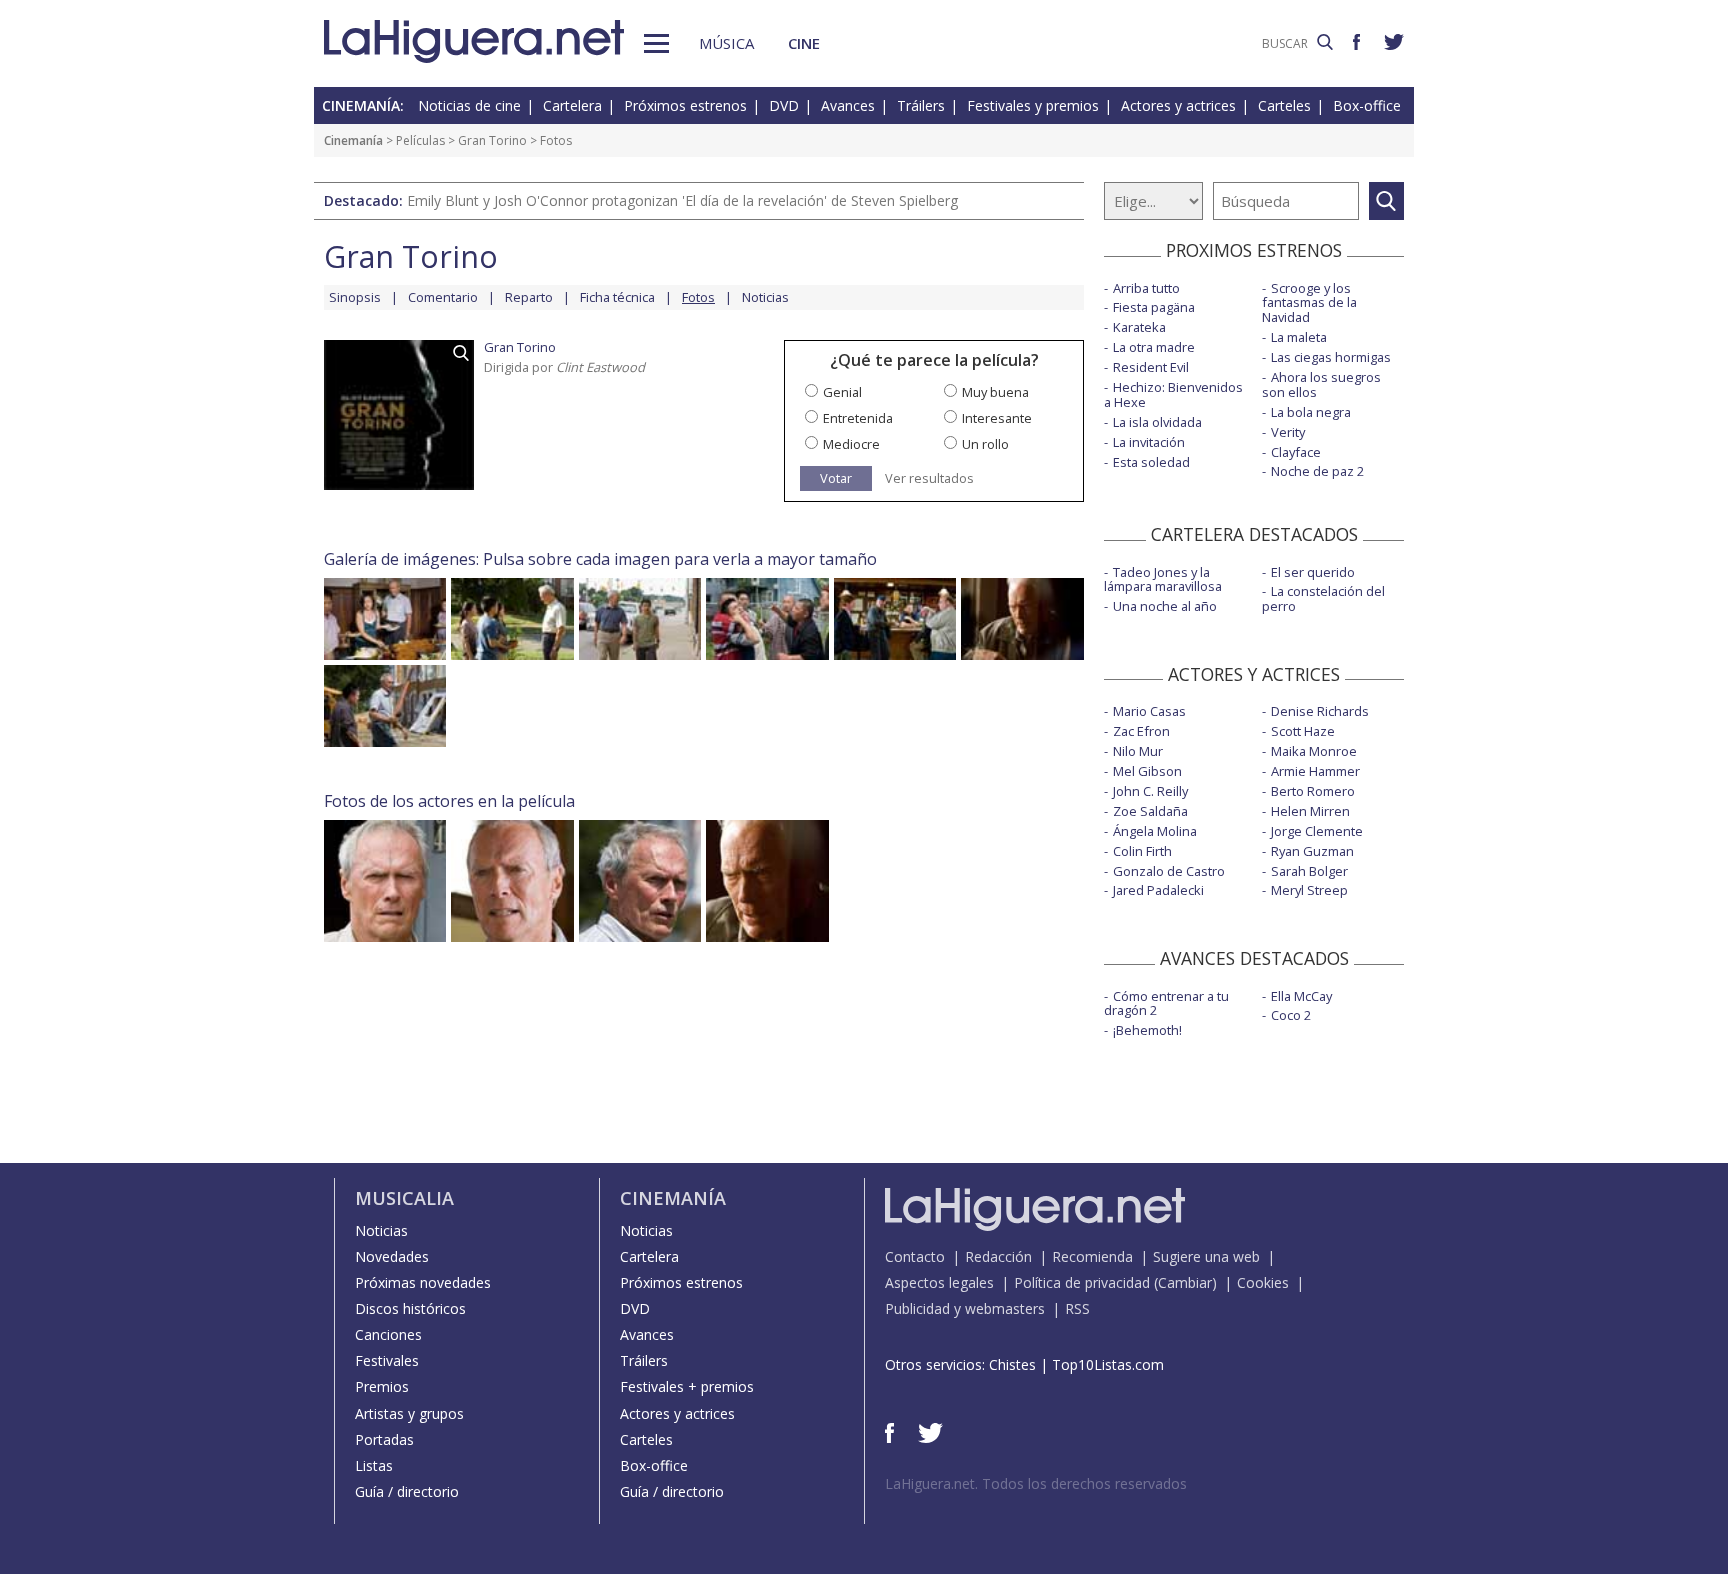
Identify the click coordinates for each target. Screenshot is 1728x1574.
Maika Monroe (1314, 751)
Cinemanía (353, 140)
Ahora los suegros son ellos (1321, 384)
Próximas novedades (423, 1282)
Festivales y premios (1033, 105)
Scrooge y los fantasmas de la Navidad (1309, 303)
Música (726, 43)
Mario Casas (1149, 711)
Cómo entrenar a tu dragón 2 (1166, 1003)
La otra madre (1154, 347)
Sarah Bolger (1309, 871)
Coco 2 (1291, 1015)
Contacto (915, 1256)
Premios (382, 1386)
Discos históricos (410, 1308)
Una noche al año (1165, 606)
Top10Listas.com (1108, 1364)
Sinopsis (355, 297)
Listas (374, 1465)
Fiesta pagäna (1154, 307)
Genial (842, 392)
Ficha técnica (617, 297)
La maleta (1299, 337)
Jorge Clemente (1317, 831)
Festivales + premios (687, 1386)
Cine (804, 43)
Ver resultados (929, 478)
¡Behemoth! (1147, 1030)
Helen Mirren (1310, 811)
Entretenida (858, 418)
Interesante (997, 418)
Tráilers (921, 105)
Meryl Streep (1309, 890)
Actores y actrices (1178, 105)
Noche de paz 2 (1317, 471)
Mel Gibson (1147, 771)
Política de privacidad (1082, 1282)
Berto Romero (1313, 791)
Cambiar (1185, 1282)
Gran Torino (492, 140)
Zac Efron (1141, 731)
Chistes (1012, 1364)
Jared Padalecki (1158, 890)
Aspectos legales (939, 1282)
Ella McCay (1301, 996)
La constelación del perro (1323, 598)
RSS (1077, 1308)
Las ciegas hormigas (1331, 357)
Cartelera (572, 105)
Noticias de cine (469, 105)
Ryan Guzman (1312, 851)
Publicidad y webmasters (965, 1308)
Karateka (1139, 327)
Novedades (392, 1256)
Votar (836, 478)
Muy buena (995, 392)
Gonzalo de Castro (1169, 871)
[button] (656, 43)
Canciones (388, 1334)
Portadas (384, 1439)
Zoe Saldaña (1150, 811)
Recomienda (1092, 1256)
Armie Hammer (1315, 771)
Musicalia (404, 1198)
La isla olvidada (1157, 422)
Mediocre (851, 444)
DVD (784, 105)
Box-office (1367, 105)
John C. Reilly (1150, 791)
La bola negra (1311, 412)
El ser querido (1313, 572)
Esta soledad (1151, 462)
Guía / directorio (407, 1491)
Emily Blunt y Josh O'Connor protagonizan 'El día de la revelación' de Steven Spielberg (682, 200)
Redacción (998, 1256)
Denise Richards (1320, 711)
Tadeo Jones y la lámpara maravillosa (1163, 579)
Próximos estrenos (685, 105)
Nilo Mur (1138, 751)
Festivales (387, 1360)
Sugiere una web (1206, 1256)
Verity (1288, 432)
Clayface (1296, 452)
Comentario (443, 297)
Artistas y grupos (409, 1413)
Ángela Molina (1155, 831)
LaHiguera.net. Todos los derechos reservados (1036, 1483)
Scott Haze (1303, 731)
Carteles (1284, 105)
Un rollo (985, 444)
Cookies (1263, 1282)
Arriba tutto (1146, 288)
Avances (848, 105)
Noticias (765, 297)
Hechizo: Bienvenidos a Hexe (1173, 394)
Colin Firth (1142, 851)
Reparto (529, 297)
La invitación (1149, 442)
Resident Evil (1151, 367)
